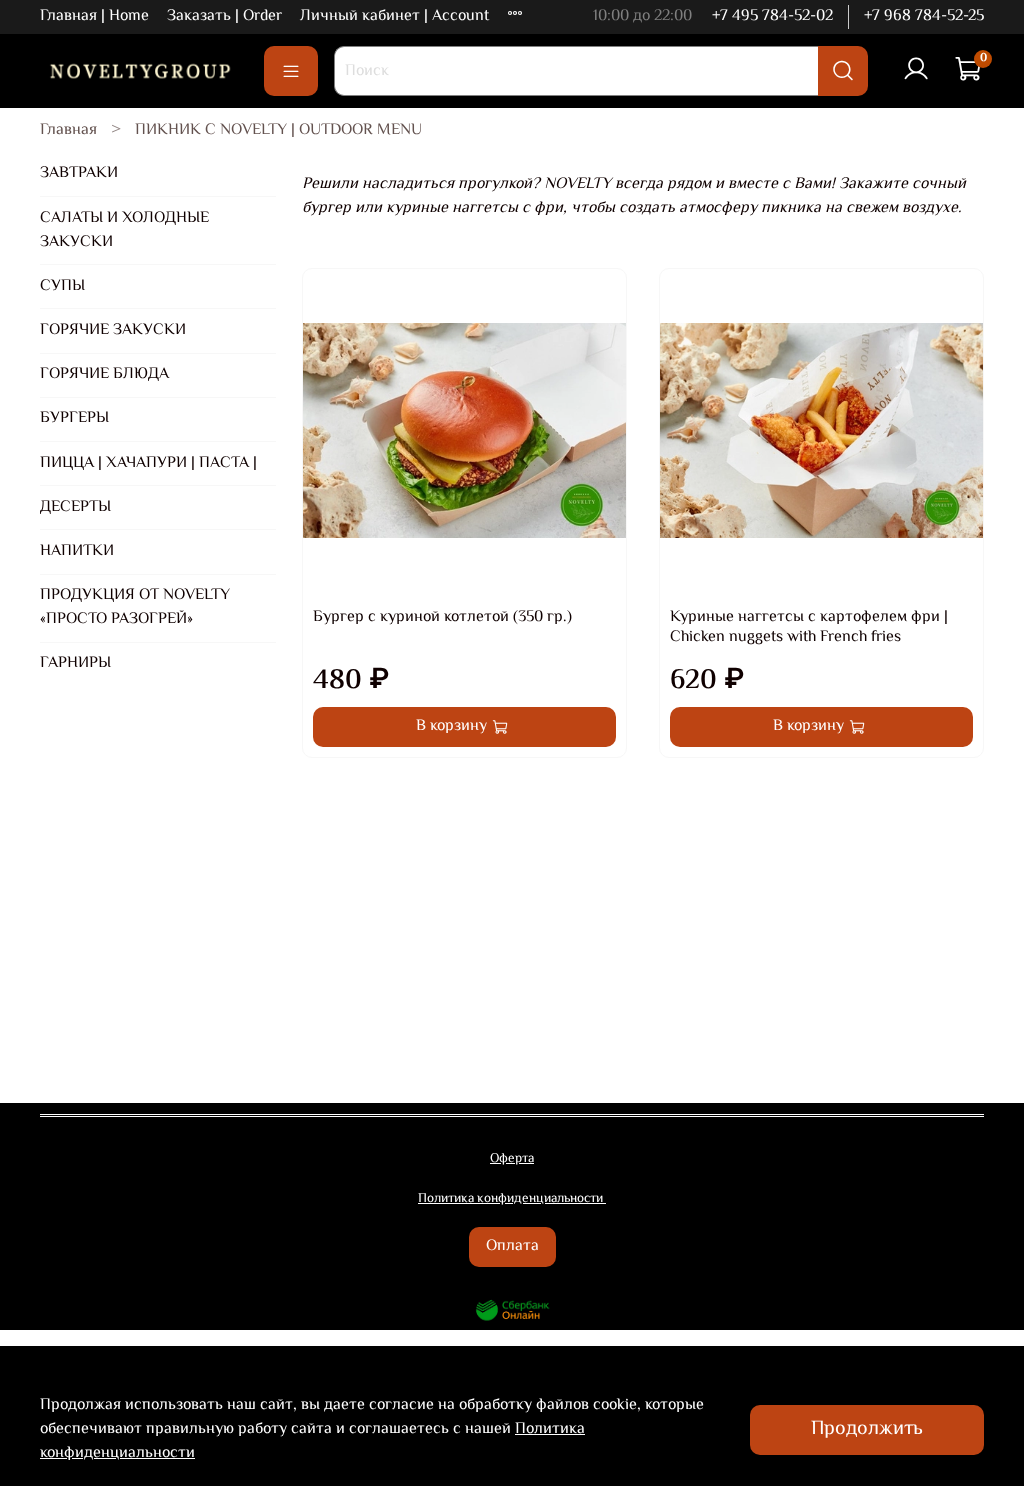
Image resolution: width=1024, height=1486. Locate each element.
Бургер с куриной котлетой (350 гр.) (442, 617)
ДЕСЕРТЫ (75, 507)
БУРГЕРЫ (74, 418)
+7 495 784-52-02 (772, 16)
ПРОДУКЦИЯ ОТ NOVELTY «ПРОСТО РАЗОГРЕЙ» (135, 607)
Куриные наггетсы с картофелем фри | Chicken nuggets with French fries (809, 627)
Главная (68, 130)
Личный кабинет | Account (394, 16)
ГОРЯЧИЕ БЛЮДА (104, 374)
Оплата (512, 1246)
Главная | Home (94, 16)
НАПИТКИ (77, 551)
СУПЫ (62, 286)
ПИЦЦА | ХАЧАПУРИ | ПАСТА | (148, 463)
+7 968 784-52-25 (924, 16)
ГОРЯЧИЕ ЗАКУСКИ (113, 330)
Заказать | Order (224, 16)
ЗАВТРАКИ (79, 173)
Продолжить (867, 1429)
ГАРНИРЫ (75, 663)
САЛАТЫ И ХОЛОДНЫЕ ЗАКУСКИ (124, 230)
